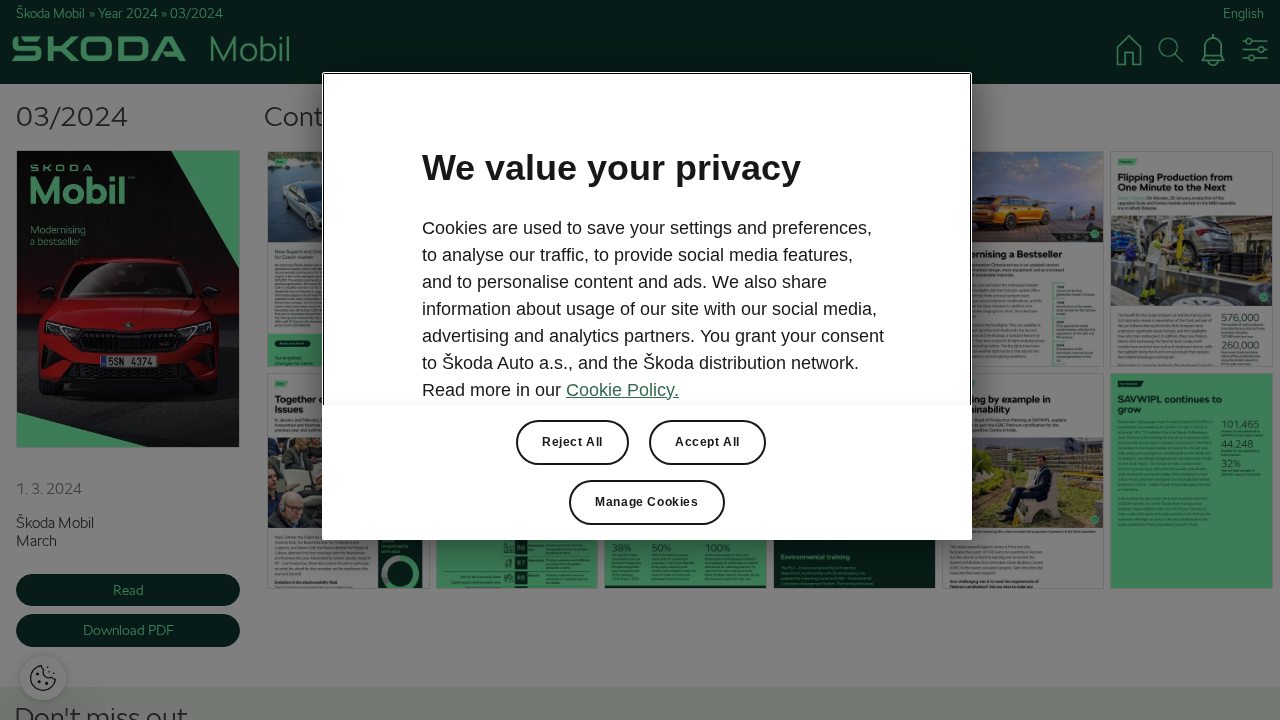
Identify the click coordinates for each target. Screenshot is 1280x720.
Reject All (572, 442)
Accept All (707, 442)
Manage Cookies (646, 502)
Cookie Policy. (622, 390)
